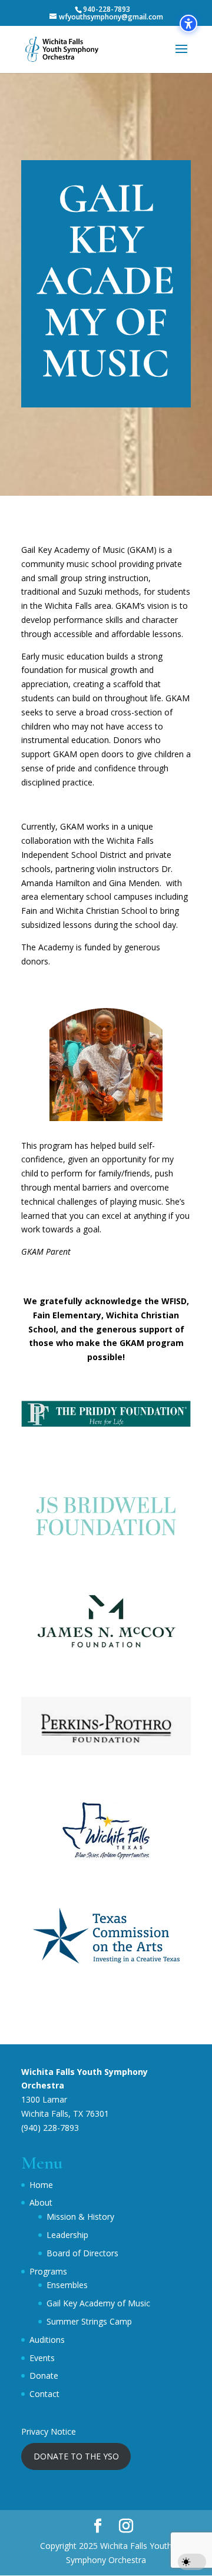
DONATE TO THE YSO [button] (76, 2456)
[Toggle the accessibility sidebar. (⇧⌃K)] (188, 24)
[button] (181, 57)
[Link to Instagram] (126, 2526)
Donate (44, 2376)
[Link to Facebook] (98, 2526)
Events (42, 2358)
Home (41, 2185)
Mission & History (80, 2217)
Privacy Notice (49, 2431)
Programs (48, 2271)
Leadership (67, 2235)
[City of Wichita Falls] (106, 1857)
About (41, 2202)
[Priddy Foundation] (106, 1437)
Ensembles (67, 2285)
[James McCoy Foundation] (106, 1647)
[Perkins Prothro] (106, 1752)
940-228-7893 (107, 9)
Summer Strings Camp (89, 2321)
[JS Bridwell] (106, 1542)
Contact (44, 2394)
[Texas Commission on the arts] (106, 1962)
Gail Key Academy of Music (98, 2303)
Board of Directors (82, 2253)
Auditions (47, 2340)
